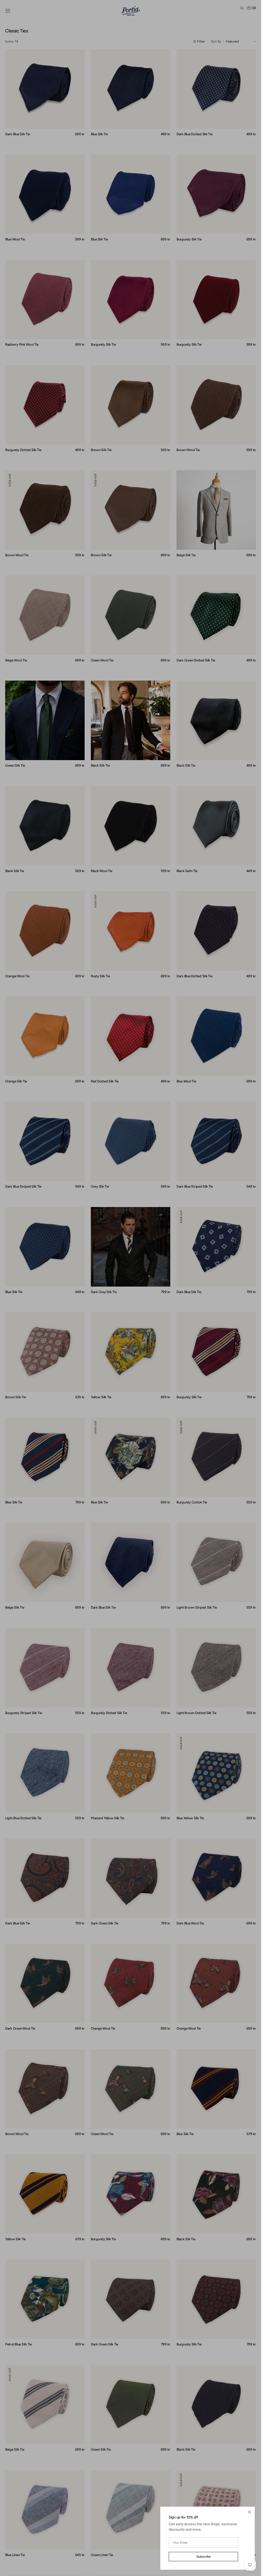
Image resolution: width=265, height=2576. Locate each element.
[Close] (249, 2512)
